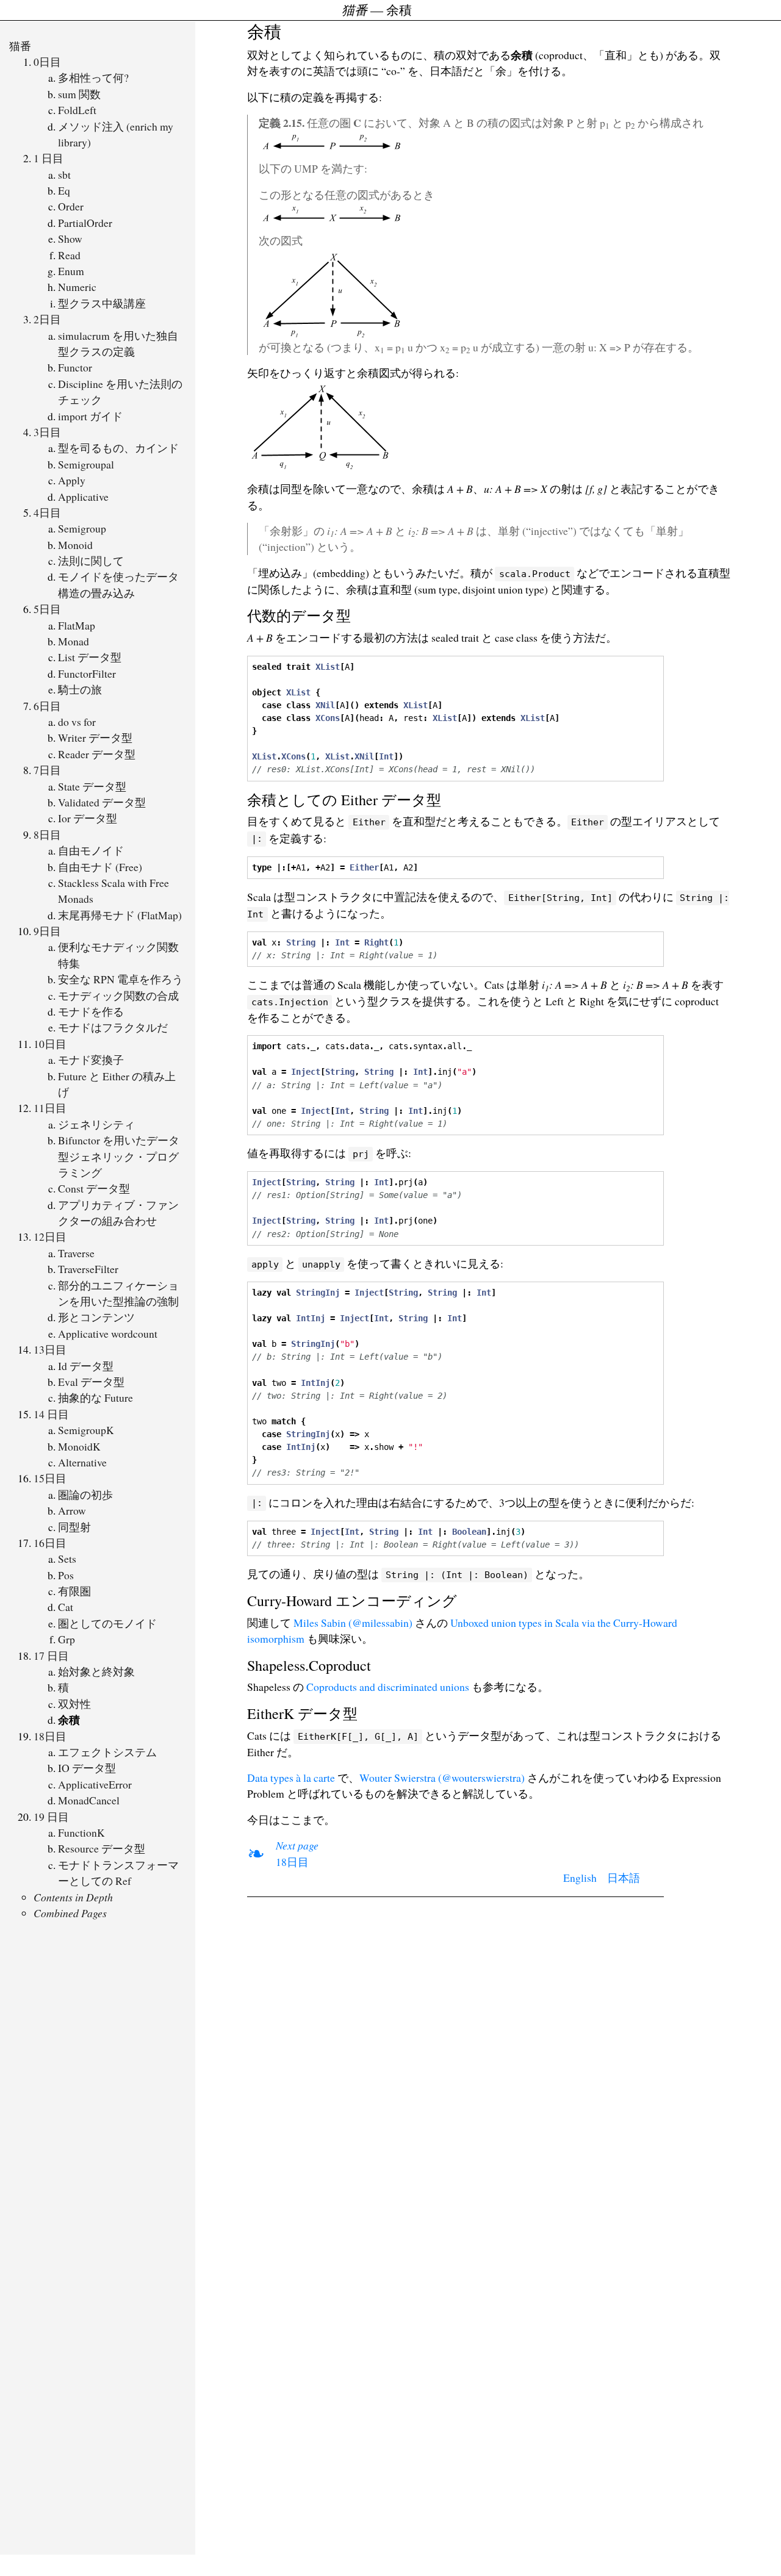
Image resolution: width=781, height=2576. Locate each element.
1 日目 (49, 158)
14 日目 (51, 1414)
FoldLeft (77, 110)
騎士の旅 (80, 689)
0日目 (47, 62)
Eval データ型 (91, 1382)
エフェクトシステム (107, 1752)
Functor (75, 367)
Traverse (76, 1253)
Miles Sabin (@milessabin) (353, 1623)
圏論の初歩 (85, 1494)
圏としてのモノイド (107, 1623)
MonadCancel (89, 1800)
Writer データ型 (95, 737)
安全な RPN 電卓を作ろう (121, 979)
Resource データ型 (102, 1848)
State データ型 (92, 786)
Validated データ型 (102, 802)
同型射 (74, 1527)
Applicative (83, 497)
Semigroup (82, 528)
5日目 (47, 609)
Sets (67, 1559)
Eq (64, 190)
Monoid (75, 545)
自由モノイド (91, 850)
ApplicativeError (95, 1784)
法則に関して (91, 561)
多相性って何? (93, 77)
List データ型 (90, 657)
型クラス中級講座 (102, 303)
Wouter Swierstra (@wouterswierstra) (442, 1778)
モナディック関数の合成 (118, 996)
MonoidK (79, 1446)
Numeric (77, 287)
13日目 (50, 1349)
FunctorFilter (87, 673)
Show (70, 239)
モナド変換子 (91, 1060)
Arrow (72, 1510)
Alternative (82, 1462)
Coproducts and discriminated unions (388, 1687)
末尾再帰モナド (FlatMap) (120, 915)
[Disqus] (455, 2061)
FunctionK (81, 1832)
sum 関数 (79, 94)
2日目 (47, 319)
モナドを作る (91, 1011)
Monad (74, 641)
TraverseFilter (88, 1269)
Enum (71, 271)
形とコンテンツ (96, 1317)
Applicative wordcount (108, 1333)
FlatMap (77, 625)
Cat (66, 1607)
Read (69, 255)
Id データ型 (86, 1366)
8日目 (47, 834)
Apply (72, 480)
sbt (64, 174)
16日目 (50, 1543)
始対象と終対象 (96, 1671)
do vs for (77, 722)
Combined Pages (70, 1913)
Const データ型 (94, 1188)
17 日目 (51, 1656)
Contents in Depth (73, 1897)
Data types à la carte (291, 1778)
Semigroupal (86, 464)
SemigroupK (86, 1430)
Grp (67, 1639)
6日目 (47, 706)
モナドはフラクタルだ (113, 1027)
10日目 (50, 1044)
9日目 (47, 931)
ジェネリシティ (96, 1124)
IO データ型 (87, 1768)
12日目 (50, 1236)
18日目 (50, 1736)
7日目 (47, 770)
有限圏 (74, 1591)
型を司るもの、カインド (118, 448)
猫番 (20, 46)
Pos (66, 1575)
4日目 (47, 512)
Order (71, 206)
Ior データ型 (88, 818)
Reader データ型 (97, 754)
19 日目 (51, 1817)
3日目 (47, 432)
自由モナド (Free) (100, 867)
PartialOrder (85, 223)
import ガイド (90, 416)
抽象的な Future (95, 1397)
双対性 (74, 1704)
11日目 (50, 1108)
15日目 (50, 1478)
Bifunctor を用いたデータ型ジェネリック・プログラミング (119, 1156)
